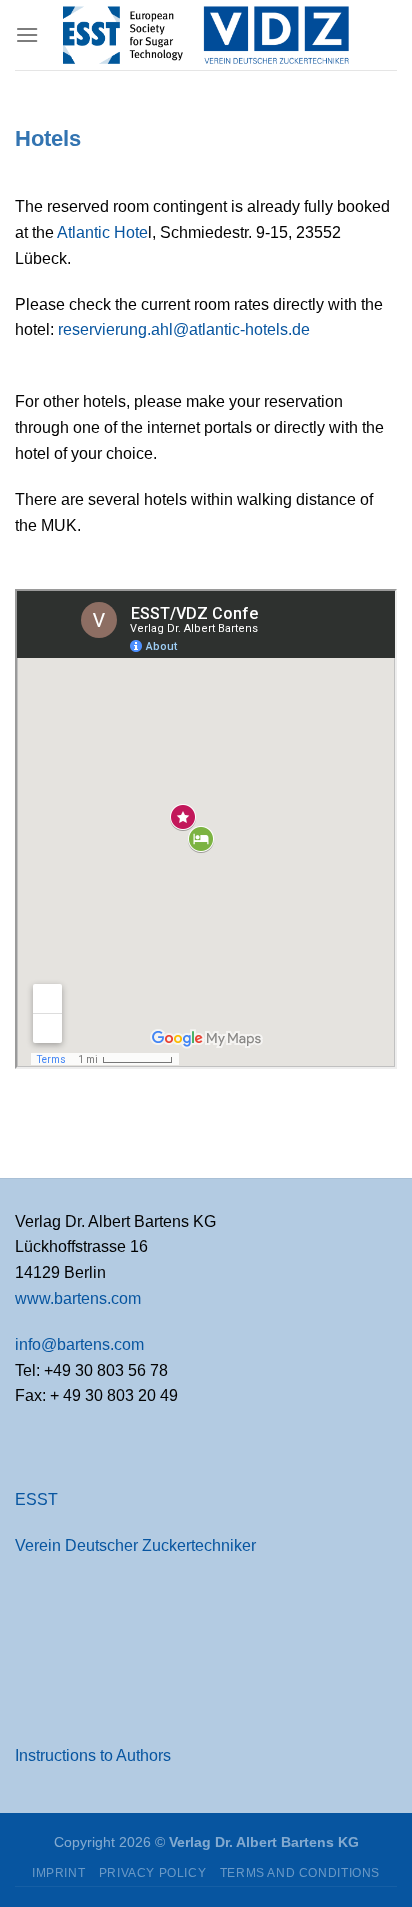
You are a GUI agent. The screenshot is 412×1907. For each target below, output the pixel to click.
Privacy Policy (153, 1873)
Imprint (58, 1873)
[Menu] (27, 34)
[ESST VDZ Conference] (206, 34)
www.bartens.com (78, 1298)
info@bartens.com (79, 1344)
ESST (36, 1499)
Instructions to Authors (93, 1755)
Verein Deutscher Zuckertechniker (135, 1545)
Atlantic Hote (102, 232)
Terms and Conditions (300, 1873)
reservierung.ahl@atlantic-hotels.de (184, 329)
